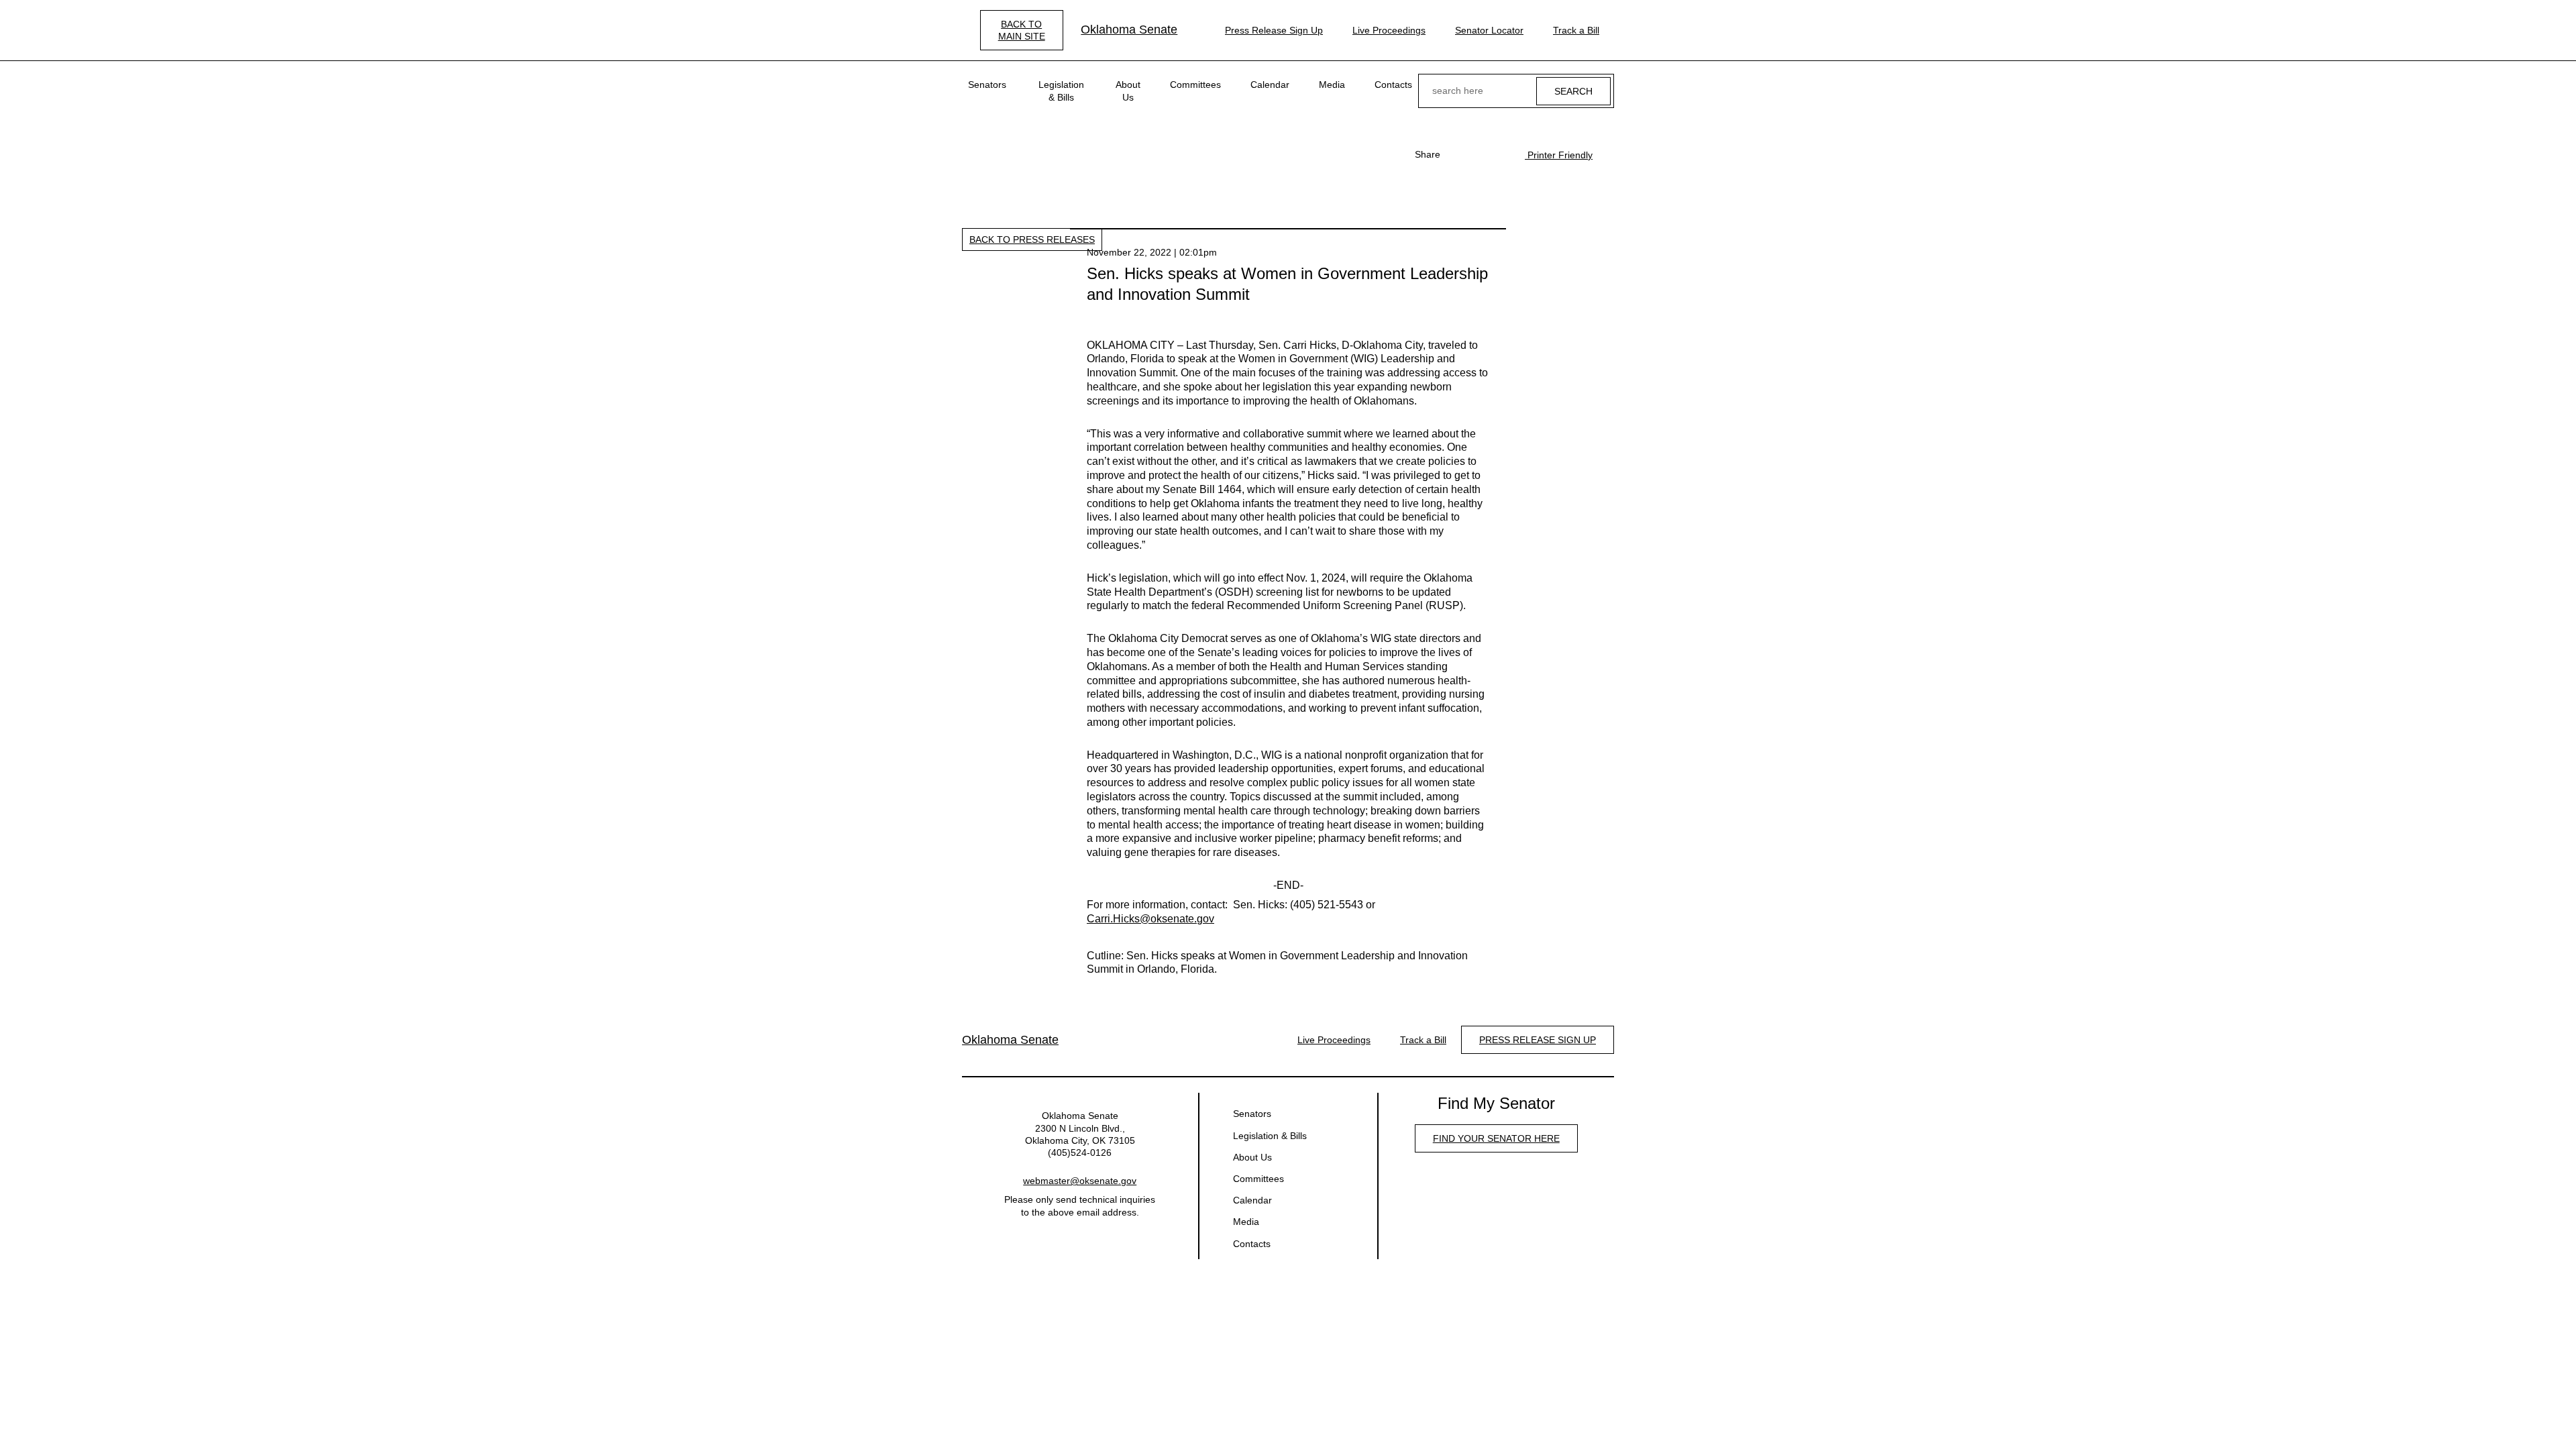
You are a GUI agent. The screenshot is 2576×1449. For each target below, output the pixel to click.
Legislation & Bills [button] (1061, 91)
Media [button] (1332, 85)
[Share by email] (1501, 154)
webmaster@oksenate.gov (1080, 1181)
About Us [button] (1128, 91)
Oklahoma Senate (1129, 30)
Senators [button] (987, 85)
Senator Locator (1489, 30)
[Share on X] (1479, 154)
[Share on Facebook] (1458, 154)
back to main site (1022, 30)
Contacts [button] (1393, 85)
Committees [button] (1195, 85)
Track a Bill (1576, 30)
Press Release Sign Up (1274, 30)
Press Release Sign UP (1538, 1040)
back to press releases (1032, 239)
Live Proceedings (1389, 30)
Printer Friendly (1559, 155)
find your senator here (1496, 1138)
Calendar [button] (1270, 85)
